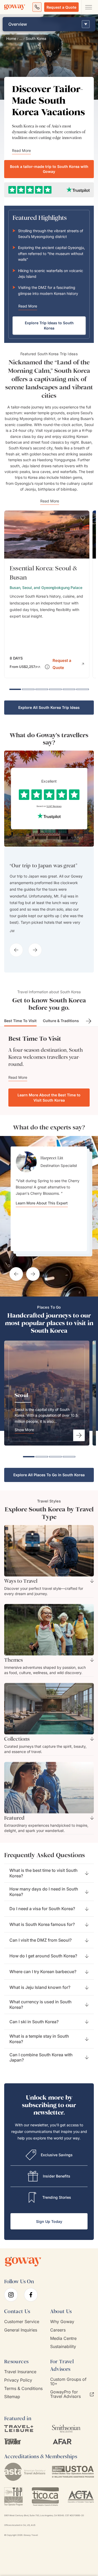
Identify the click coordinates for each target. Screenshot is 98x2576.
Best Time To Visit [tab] (20, 1021)
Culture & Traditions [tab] (61, 1021)
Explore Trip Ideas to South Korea (49, 325)
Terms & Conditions (23, 2389)
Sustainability (63, 2347)
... (21, 39)
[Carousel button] (16, 950)
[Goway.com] (15, 7)
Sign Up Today (49, 2221)
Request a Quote (61, 7)
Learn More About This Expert (42, 1235)
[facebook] (31, 2295)
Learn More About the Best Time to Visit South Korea (49, 1098)
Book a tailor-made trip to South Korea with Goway (49, 169)
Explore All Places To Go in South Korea (49, 1475)
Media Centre (63, 2338)
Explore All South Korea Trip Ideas (49, 707)
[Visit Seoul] (79, 1435)
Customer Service (22, 2322)
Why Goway (62, 2322)
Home (11, 39)
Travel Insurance (20, 2372)
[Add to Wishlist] (83, 518)
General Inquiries (21, 2330)
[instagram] (11, 2295)
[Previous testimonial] (16, 1274)
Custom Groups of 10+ (68, 2382)
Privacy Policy (18, 2380)
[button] (68, 663)
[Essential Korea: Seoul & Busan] (47, 594)
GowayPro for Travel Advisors (65, 2394)
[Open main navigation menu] (88, 7)
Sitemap (12, 2397)
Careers (58, 2330)
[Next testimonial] (33, 1274)
